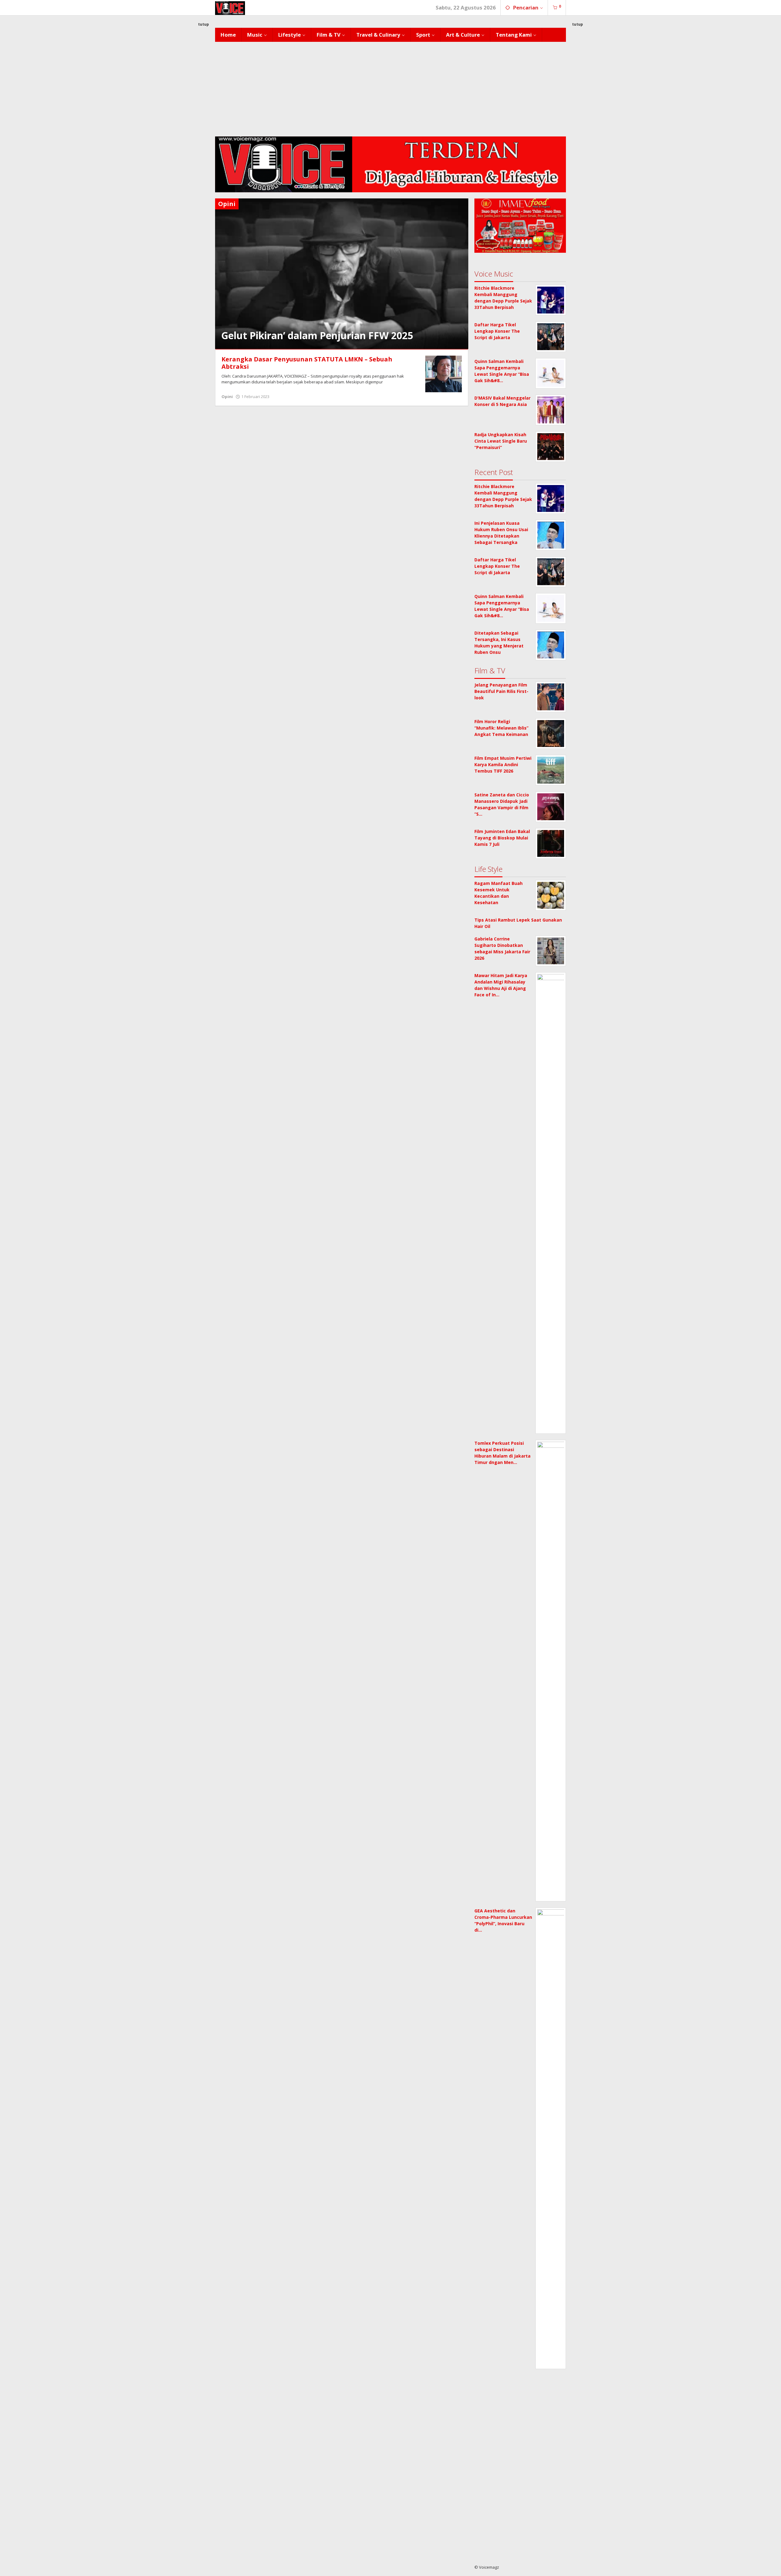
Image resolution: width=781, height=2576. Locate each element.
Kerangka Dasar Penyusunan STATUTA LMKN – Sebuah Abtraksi (307, 363)
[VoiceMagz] (230, 7)
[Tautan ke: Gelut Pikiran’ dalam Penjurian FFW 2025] (342, 273)
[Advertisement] (390, 88)
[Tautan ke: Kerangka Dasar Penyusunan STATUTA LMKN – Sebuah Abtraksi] (444, 373)
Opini (227, 397)
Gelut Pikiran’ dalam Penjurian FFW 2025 (317, 335)
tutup (203, 24)
